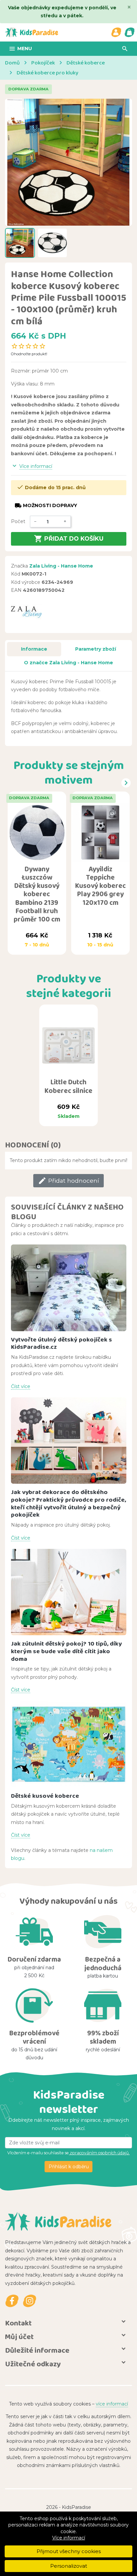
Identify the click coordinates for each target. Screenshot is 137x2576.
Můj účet (19, 2337)
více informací (112, 2404)
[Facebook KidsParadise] (12, 2301)
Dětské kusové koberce (45, 1796)
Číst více (21, 1386)
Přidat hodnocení (68, 1181)
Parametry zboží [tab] (96, 649)
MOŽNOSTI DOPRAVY (46, 506)
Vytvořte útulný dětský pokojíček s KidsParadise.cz (62, 1343)
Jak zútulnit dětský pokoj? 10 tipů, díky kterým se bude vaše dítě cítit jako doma (66, 1651)
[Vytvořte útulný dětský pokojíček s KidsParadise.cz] (69, 1288)
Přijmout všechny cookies (69, 2551)
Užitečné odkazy (33, 2364)
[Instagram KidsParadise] (30, 2301)
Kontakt (18, 2323)
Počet (18, 521)
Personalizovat (69, 2566)
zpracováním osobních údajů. (99, 2153)
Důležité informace (37, 2350)
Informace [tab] (34, 649)
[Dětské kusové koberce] (69, 1744)
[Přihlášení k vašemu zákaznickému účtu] (116, 32)
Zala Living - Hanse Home (61, 566)
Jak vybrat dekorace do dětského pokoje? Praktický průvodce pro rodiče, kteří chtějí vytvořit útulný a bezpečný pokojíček (68, 1503)
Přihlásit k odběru (69, 2167)
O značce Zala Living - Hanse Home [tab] (68, 663)
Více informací (69, 2538)
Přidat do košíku (69, 539)
